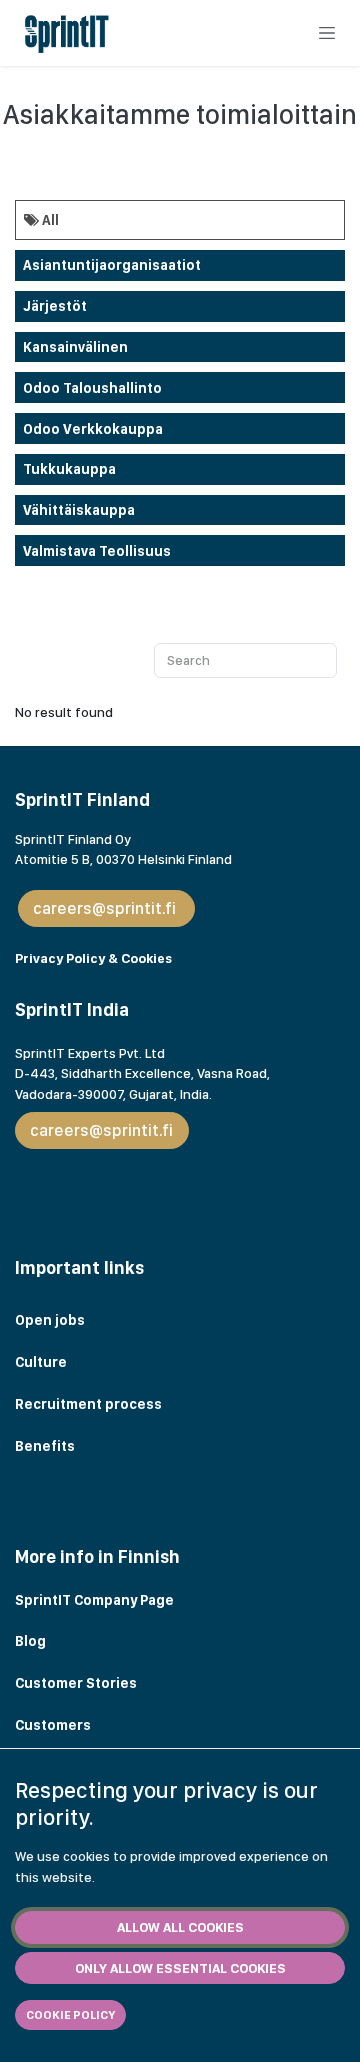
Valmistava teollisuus (97, 551)
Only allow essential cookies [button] (180, 1968)
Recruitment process (88, 1404)
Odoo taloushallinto (92, 388)
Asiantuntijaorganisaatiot (112, 265)
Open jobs (50, 1320)
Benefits (45, 1446)
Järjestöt (55, 306)
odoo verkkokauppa (93, 429)
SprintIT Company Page (94, 1600)
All (49, 220)
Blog (32, 1641)
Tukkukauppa (69, 469)
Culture (41, 1362)
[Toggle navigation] (327, 33)
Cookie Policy (70, 2015)
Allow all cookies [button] (180, 1927)
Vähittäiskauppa (79, 510)
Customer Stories (77, 1683)
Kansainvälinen (75, 347)
